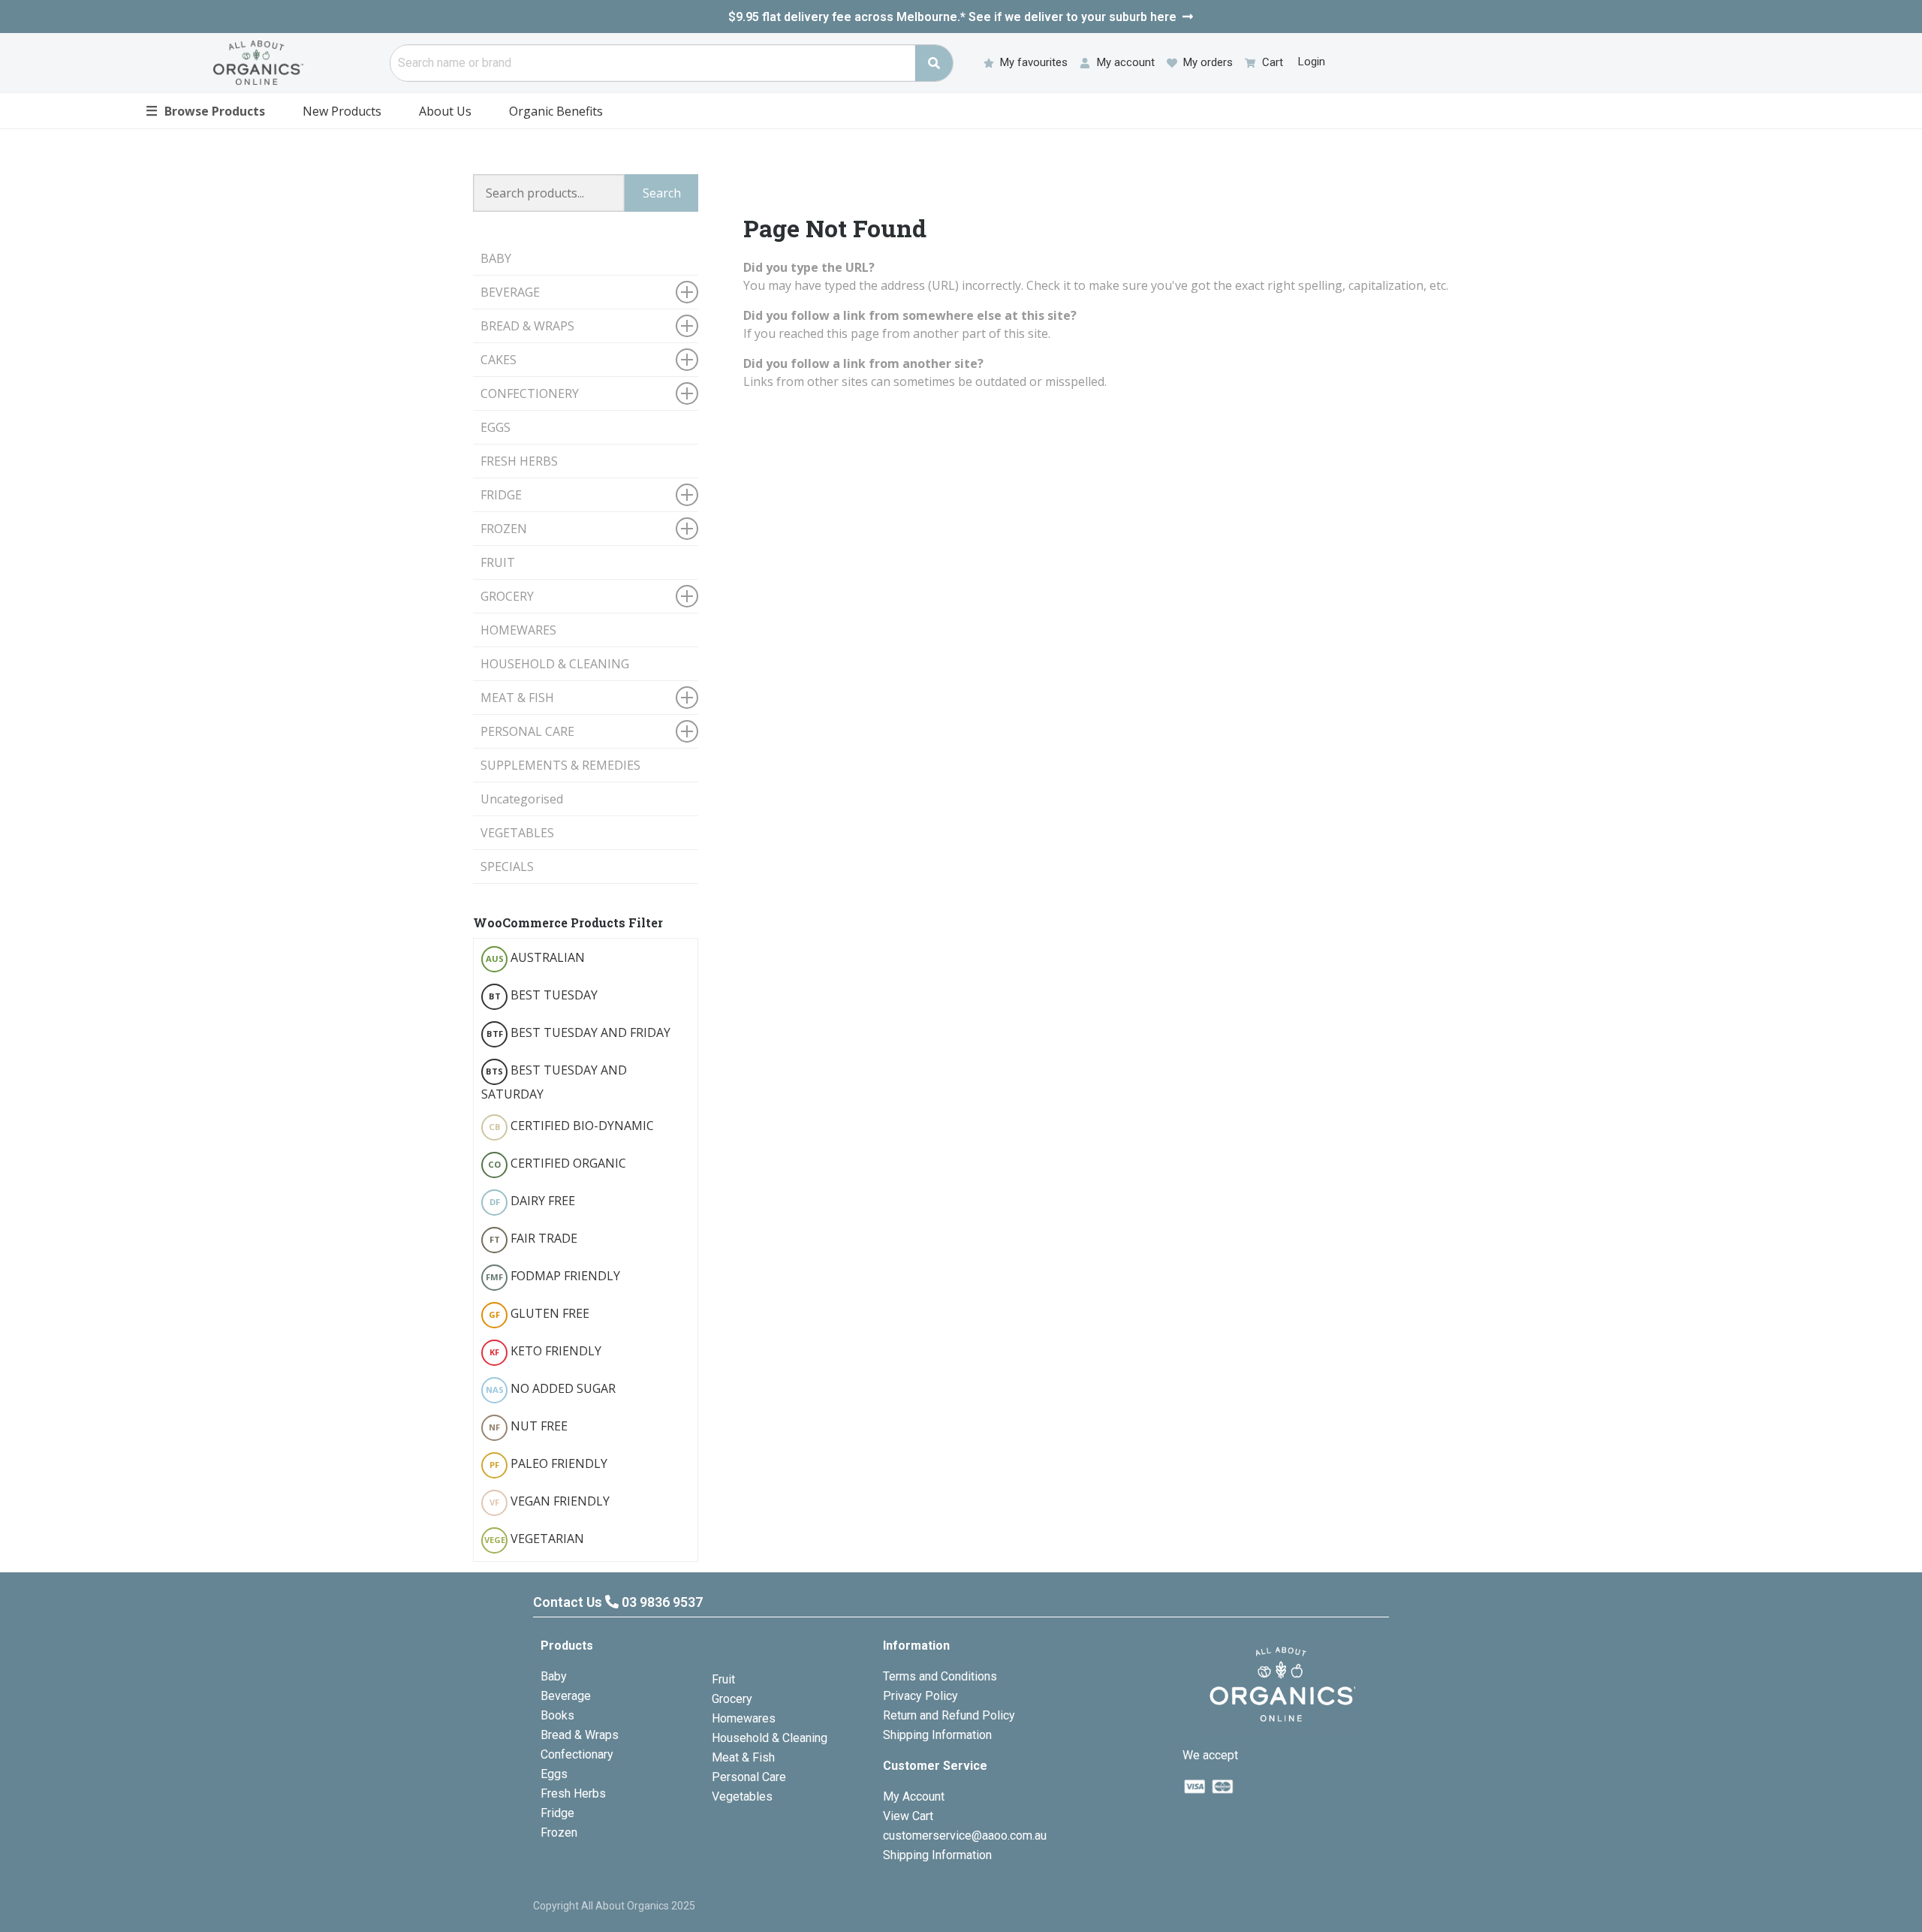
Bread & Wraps (580, 1735)
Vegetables (742, 1796)
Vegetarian (535, 1539)
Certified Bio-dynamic (572, 1126)
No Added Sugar (551, 1388)
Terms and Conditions (940, 1676)
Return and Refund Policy (949, 1715)
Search (662, 193)
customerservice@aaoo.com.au (965, 1836)
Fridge (557, 1813)
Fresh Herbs (573, 1793)
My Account (914, 1796)
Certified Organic (557, 1163)
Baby (554, 1676)
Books (557, 1715)
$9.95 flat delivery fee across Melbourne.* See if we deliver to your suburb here (952, 17)
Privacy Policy (920, 1696)
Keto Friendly (545, 1351)
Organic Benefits (556, 111)
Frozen (559, 1833)
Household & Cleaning (770, 1738)
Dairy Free (533, 1201)
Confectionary (577, 1754)
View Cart (908, 1816)
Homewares (744, 1718)
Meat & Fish (743, 1757)
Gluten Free (539, 1313)
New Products (342, 111)
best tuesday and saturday (554, 1082)
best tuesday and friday (579, 1032)
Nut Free (528, 1426)
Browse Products (205, 110)
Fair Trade (534, 1238)
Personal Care (749, 1777)
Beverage (566, 1696)
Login (1312, 62)
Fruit (723, 1679)
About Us (445, 111)
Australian (536, 957)
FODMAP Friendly (553, 1276)
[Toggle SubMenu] (687, 292)
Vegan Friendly (550, 1501)
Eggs (554, 1774)
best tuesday (544, 995)
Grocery (732, 1699)
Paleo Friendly (548, 1463)
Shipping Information (937, 1735)
